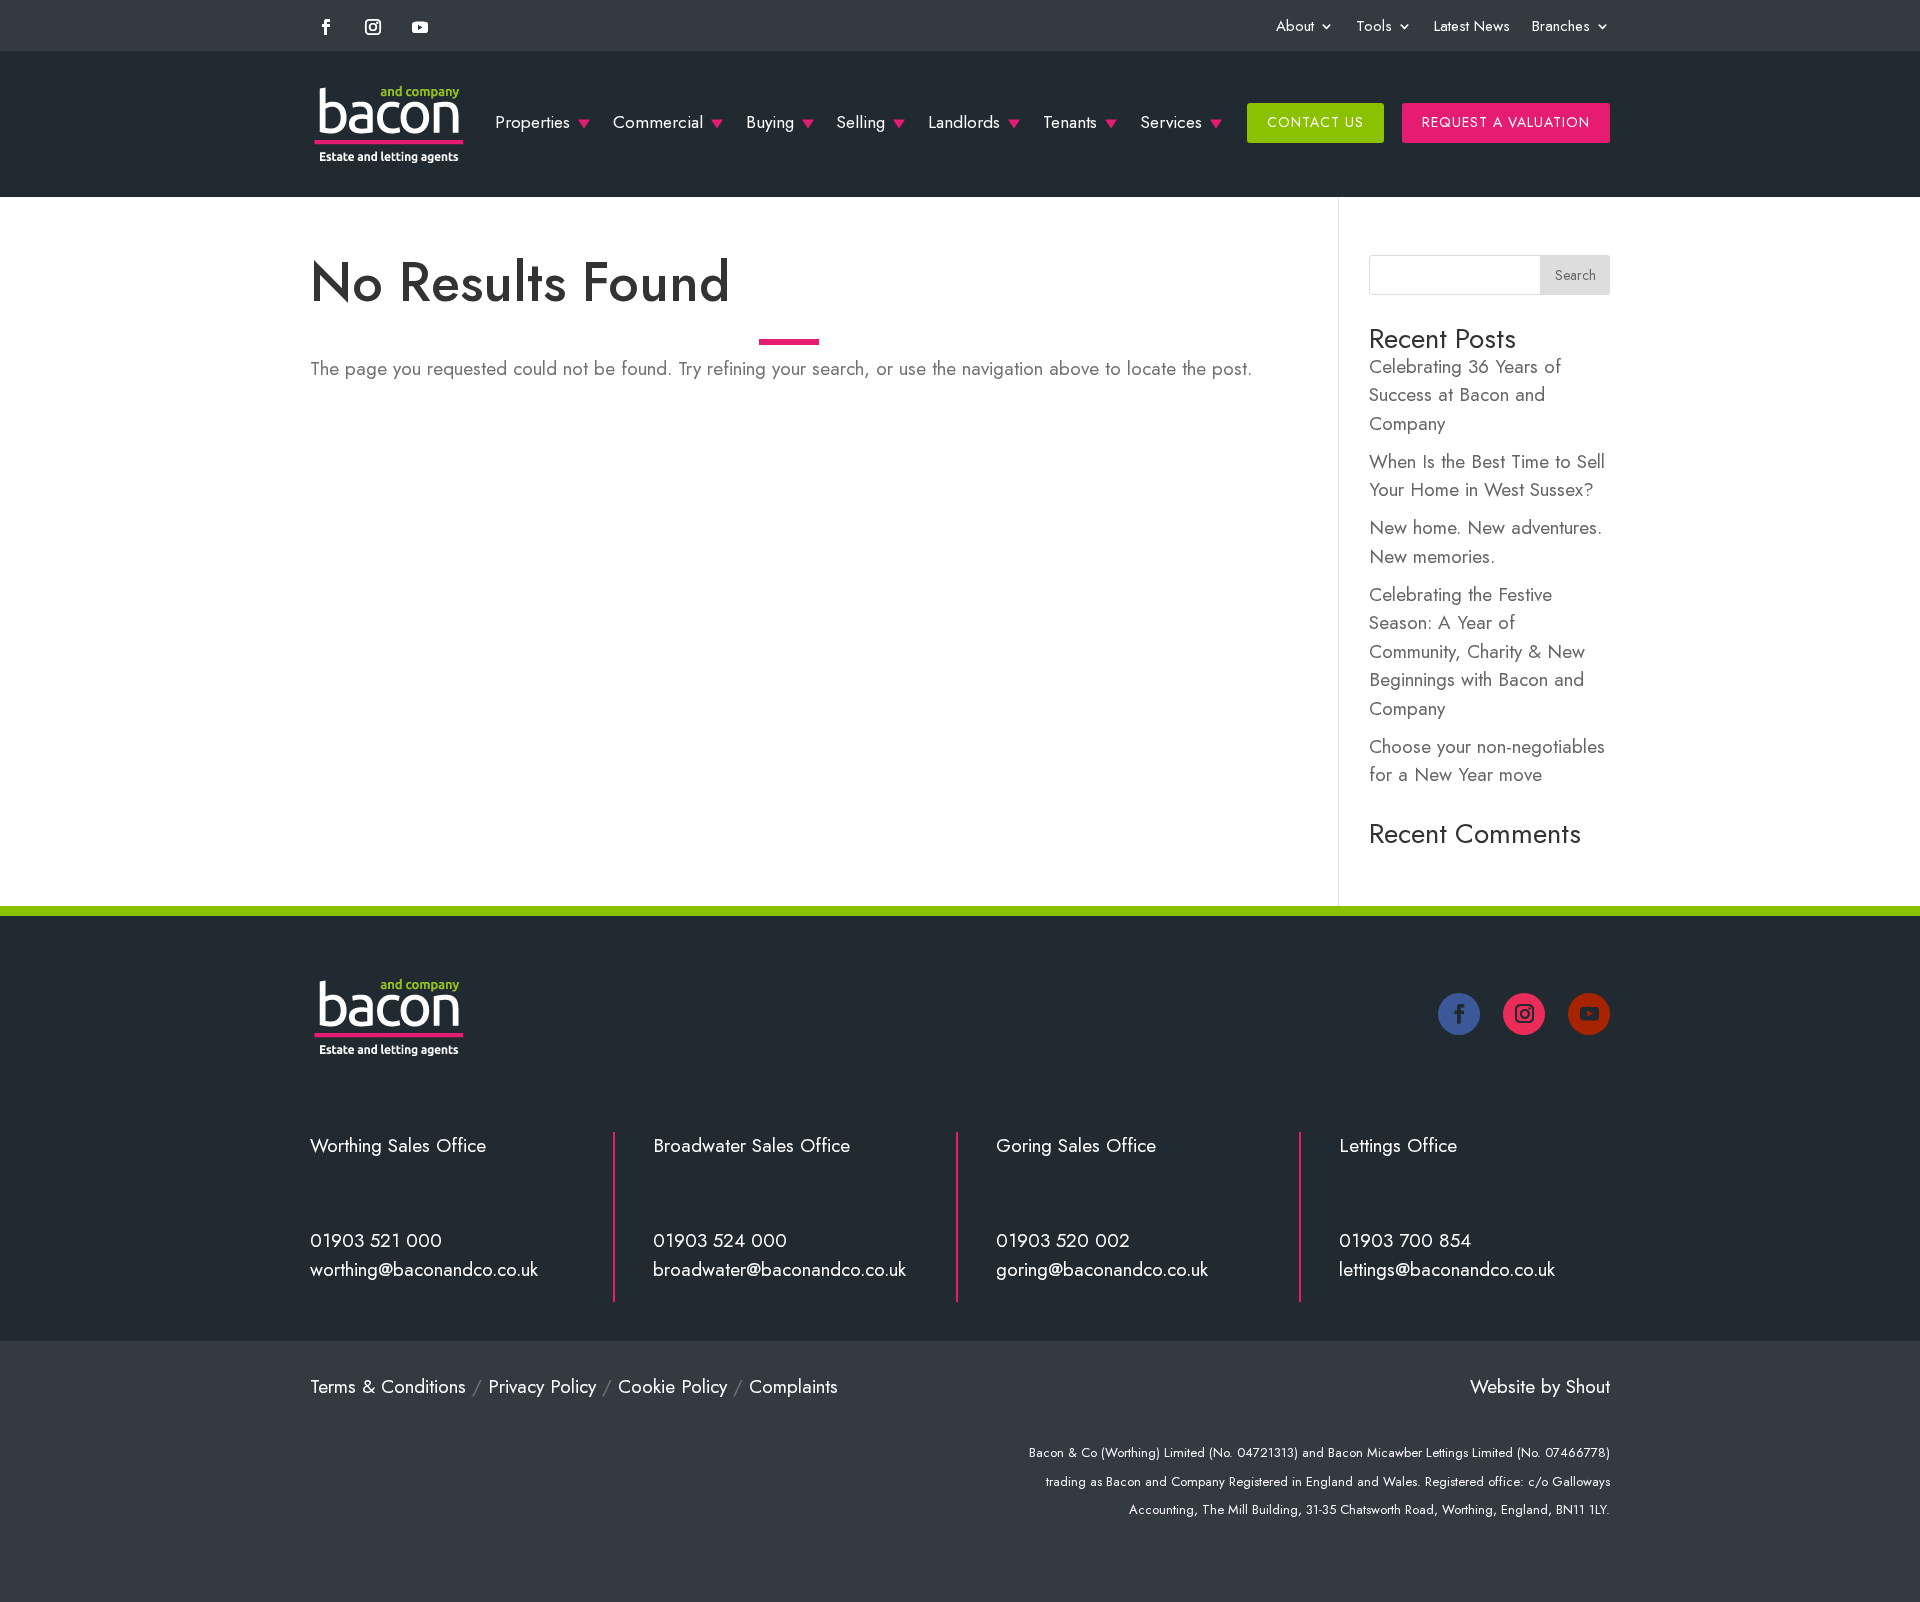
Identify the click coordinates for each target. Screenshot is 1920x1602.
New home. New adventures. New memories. (1485, 542)
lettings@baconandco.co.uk (1447, 1269)
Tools (1374, 26)
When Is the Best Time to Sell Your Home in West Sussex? (1487, 476)
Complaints (793, 1386)
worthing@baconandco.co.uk (424, 1269)
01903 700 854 (1405, 1240)
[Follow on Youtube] (420, 27)
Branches (1561, 26)
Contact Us (1315, 122)
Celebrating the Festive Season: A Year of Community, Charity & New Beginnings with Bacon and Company (1477, 651)
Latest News (1472, 26)
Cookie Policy (672, 1386)
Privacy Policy (542, 1386)
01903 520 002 (1063, 1240)
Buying (770, 122)
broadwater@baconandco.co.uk (779, 1269)
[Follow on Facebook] (326, 27)
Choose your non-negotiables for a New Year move (1487, 761)
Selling (860, 122)
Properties (532, 122)
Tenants (1070, 122)
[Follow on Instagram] (373, 27)
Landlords (964, 122)
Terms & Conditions (388, 1386)
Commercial (658, 122)
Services (1171, 122)
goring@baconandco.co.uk (1102, 1269)
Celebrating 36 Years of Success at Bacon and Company (1465, 395)
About (1295, 26)
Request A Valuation (1506, 122)
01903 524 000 (720, 1240)
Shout (1588, 1386)
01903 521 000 (376, 1240)
